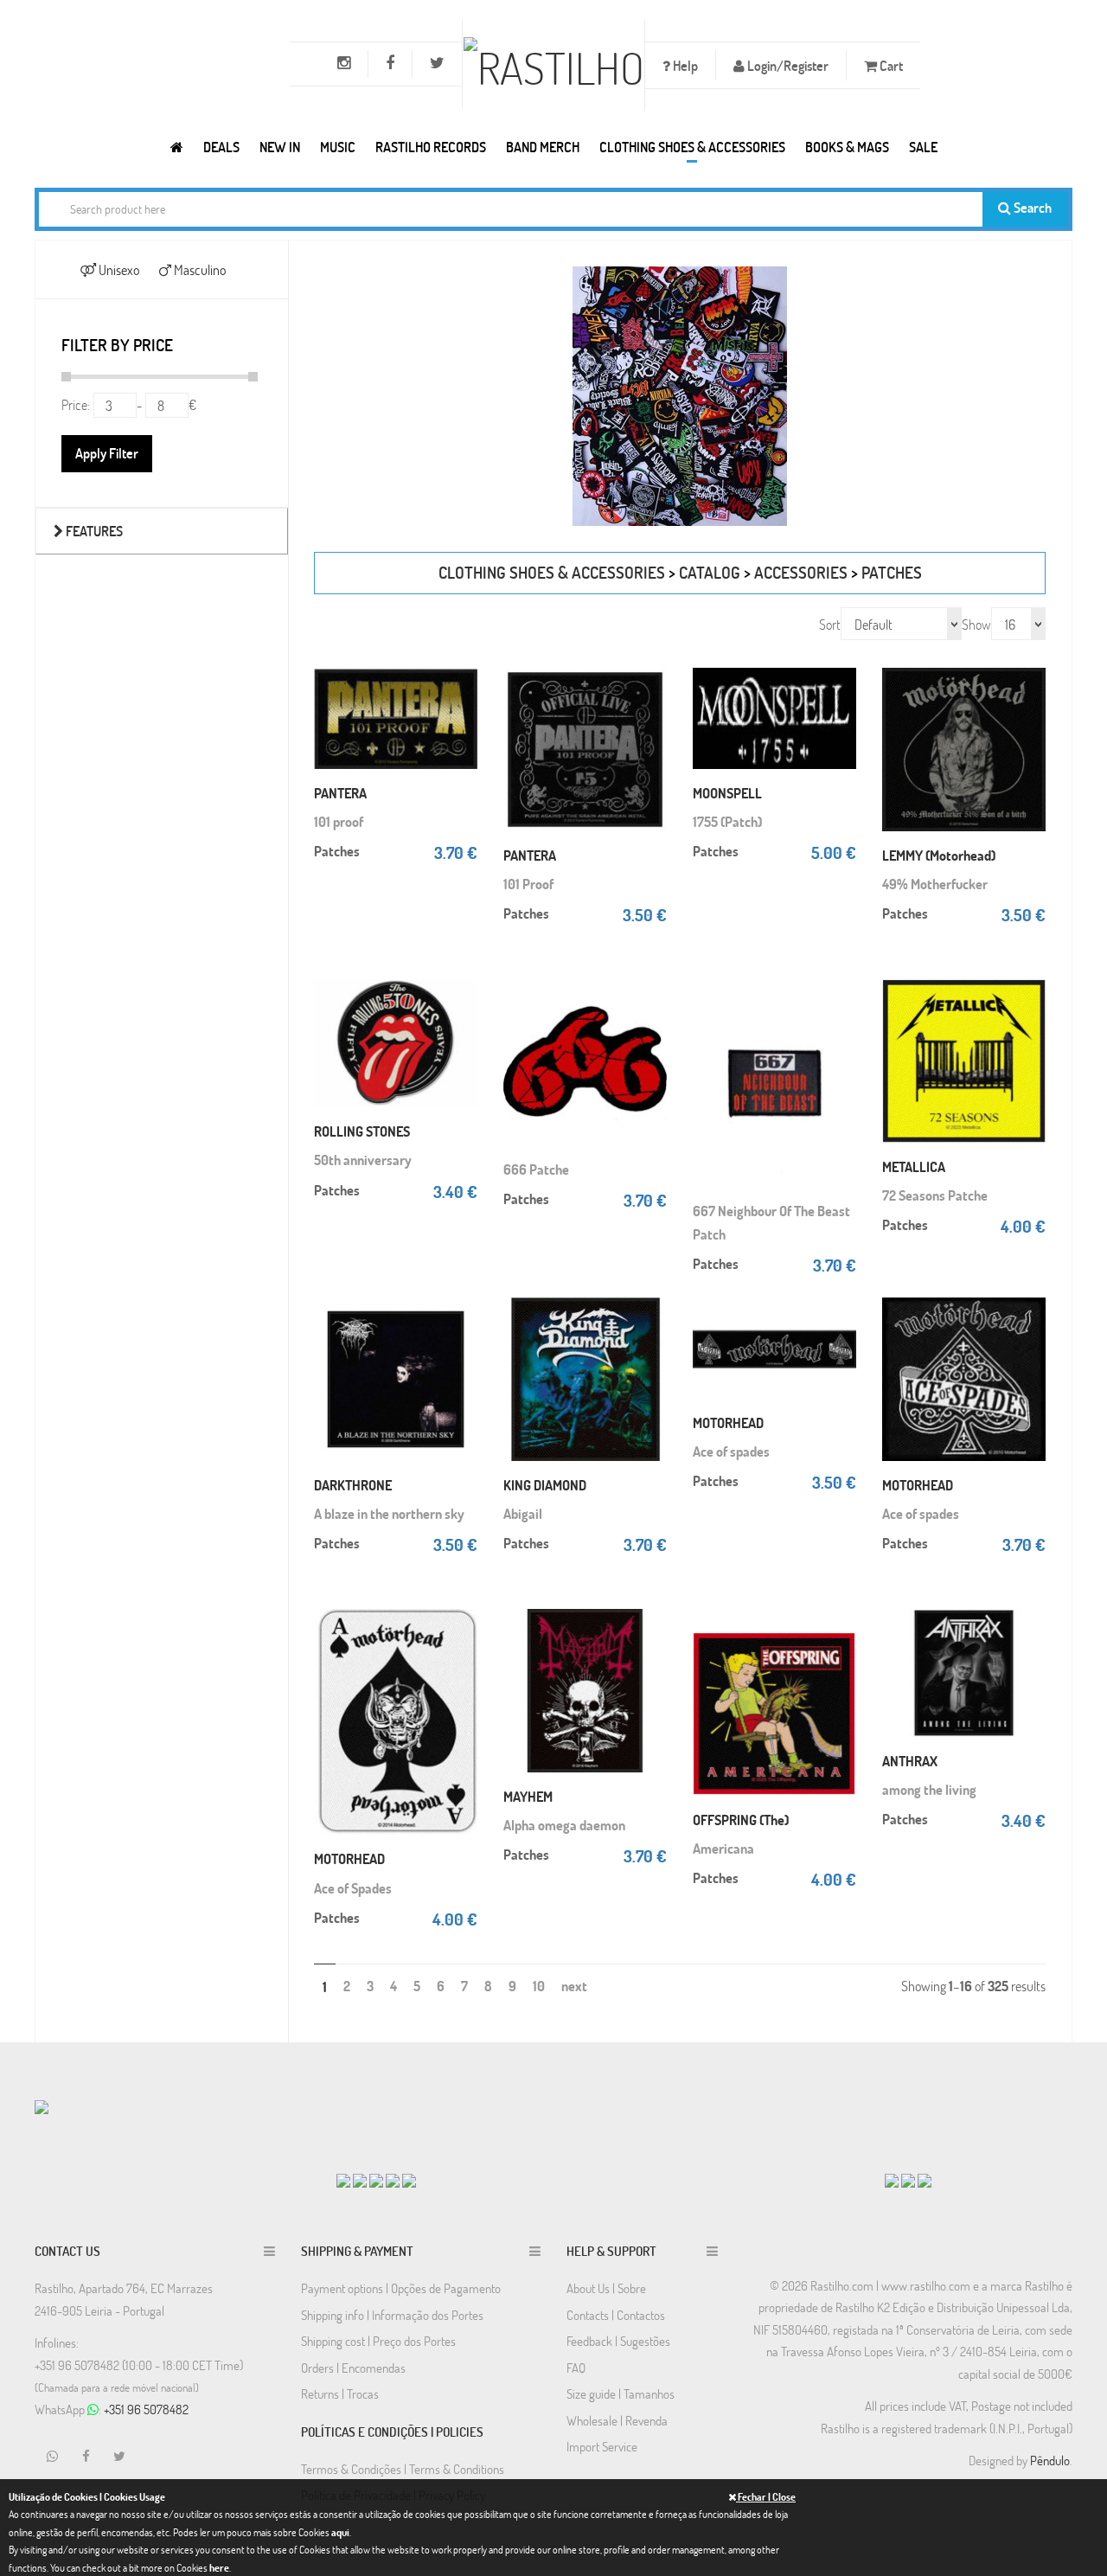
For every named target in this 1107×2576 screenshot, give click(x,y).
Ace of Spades (353, 1888)
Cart (890, 65)
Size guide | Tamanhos (621, 2393)
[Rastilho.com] (177, 147)
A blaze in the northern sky (389, 1513)
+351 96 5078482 (146, 2409)
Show (976, 624)
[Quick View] (460, 720)
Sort (830, 624)
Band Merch (543, 147)
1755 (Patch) (727, 821)
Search (1031, 207)
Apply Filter (107, 453)
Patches (892, 572)
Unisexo (118, 269)
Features (93, 531)
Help (684, 65)
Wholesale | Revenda (617, 2420)
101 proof (339, 821)
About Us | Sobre (606, 2288)
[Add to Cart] (460, 685)
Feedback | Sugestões (618, 2341)
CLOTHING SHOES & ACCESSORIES (692, 147)
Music (338, 147)
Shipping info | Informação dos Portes (392, 2315)
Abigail (523, 1513)
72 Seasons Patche (935, 1195)
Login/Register (787, 65)
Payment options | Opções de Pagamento (401, 2288)
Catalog (710, 572)
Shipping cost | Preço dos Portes (378, 2341)
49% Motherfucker (935, 884)
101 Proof (528, 884)
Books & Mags (847, 147)
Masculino (198, 269)
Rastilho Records (431, 147)
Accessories (801, 572)
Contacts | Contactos (616, 2315)
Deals (221, 147)
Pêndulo (1050, 2460)
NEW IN (280, 147)
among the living (929, 1789)
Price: (76, 404)
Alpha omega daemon (564, 1825)
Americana (723, 1848)
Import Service (602, 2446)
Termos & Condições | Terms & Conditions (403, 2469)
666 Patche (536, 1169)
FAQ (576, 2368)
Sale (923, 147)
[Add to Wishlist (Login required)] (460, 754)
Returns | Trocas (340, 2393)
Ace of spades (731, 1451)
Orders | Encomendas (353, 2368)
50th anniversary (363, 1160)
